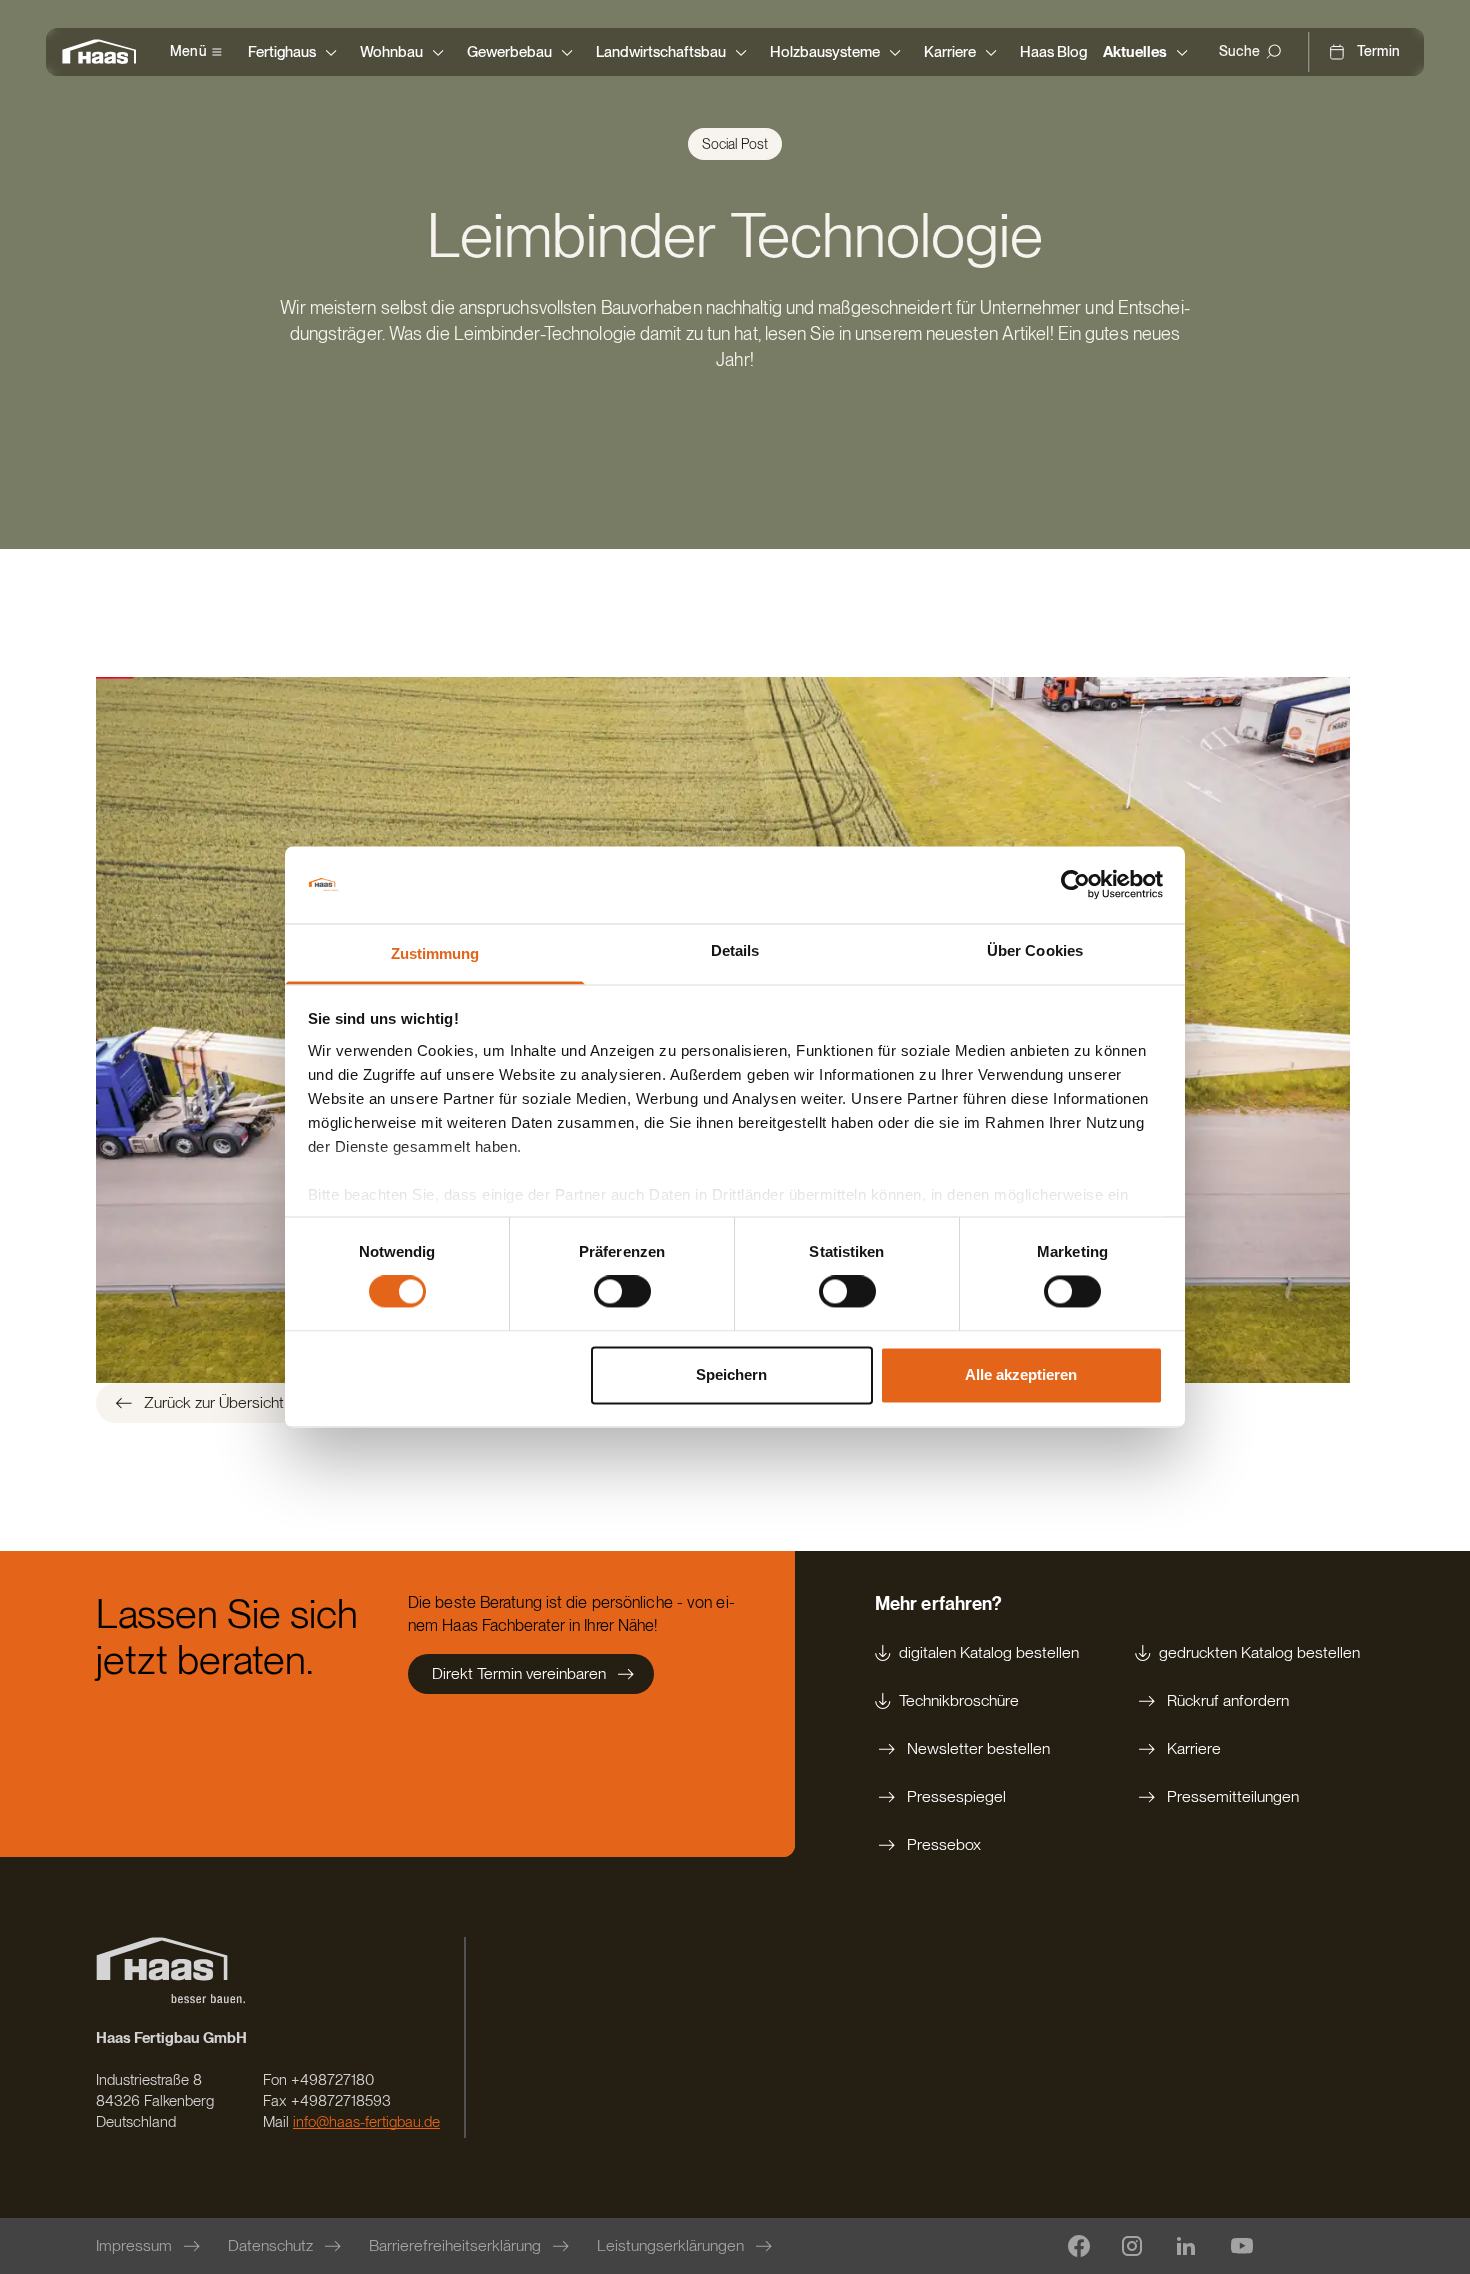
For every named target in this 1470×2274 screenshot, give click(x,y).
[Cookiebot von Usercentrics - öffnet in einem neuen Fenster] (1075, 885)
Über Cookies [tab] (1035, 950)
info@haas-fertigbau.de (366, 2122)
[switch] (622, 1292)
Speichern (731, 1374)
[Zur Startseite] (104, 52)
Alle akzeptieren (1021, 1374)
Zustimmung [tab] (435, 953)
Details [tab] (735, 950)
